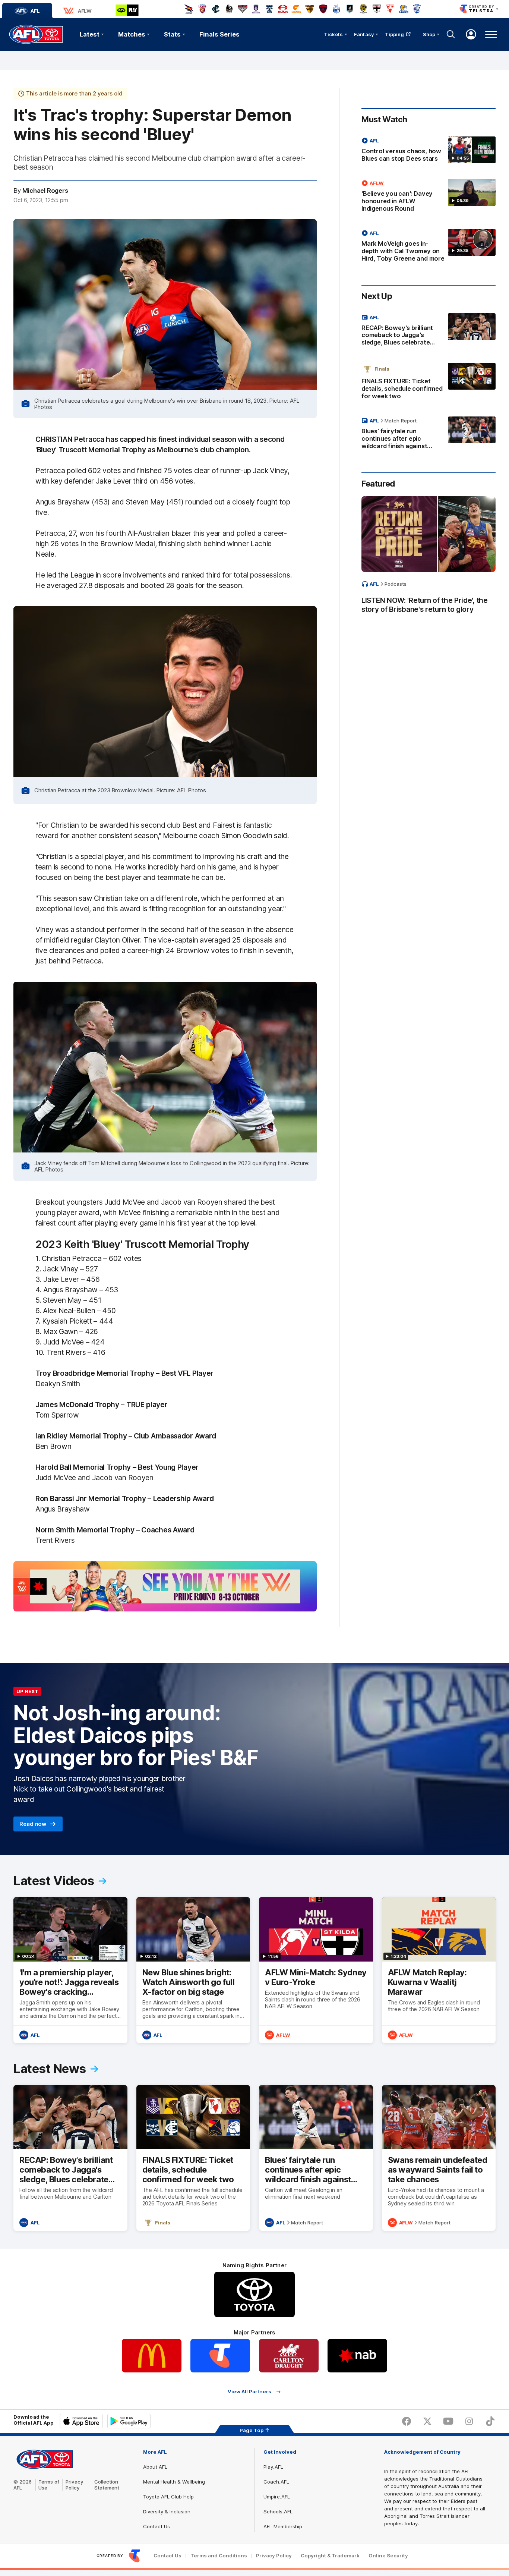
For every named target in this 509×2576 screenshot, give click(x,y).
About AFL (155, 2467)
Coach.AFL (276, 2482)
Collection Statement (107, 2485)
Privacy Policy (75, 2485)
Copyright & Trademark (330, 2556)
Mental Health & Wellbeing (174, 2482)
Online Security (388, 2556)
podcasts (396, 584)
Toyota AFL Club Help (168, 2497)
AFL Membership (283, 2526)
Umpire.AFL (277, 2497)
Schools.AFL (278, 2511)
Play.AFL (273, 2467)
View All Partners (249, 2392)
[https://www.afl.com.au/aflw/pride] (165, 1586)
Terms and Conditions (219, 2556)
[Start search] (451, 34)
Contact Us (157, 2526)
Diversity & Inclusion (167, 2511)
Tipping (395, 34)
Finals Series (219, 34)
